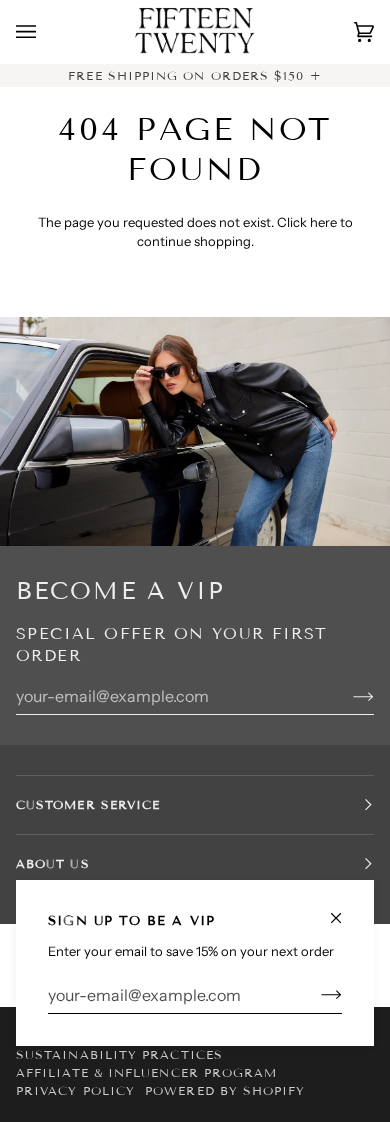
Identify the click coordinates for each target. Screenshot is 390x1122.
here (323, 222)
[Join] (315, 995)
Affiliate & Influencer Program (146, 1072)
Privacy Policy (75, 1090)
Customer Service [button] (88, 804)
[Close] (344, 909)
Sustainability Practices (119, 1054)
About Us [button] (53, 863)
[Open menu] (46, 32)
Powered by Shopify (225, 1090)
